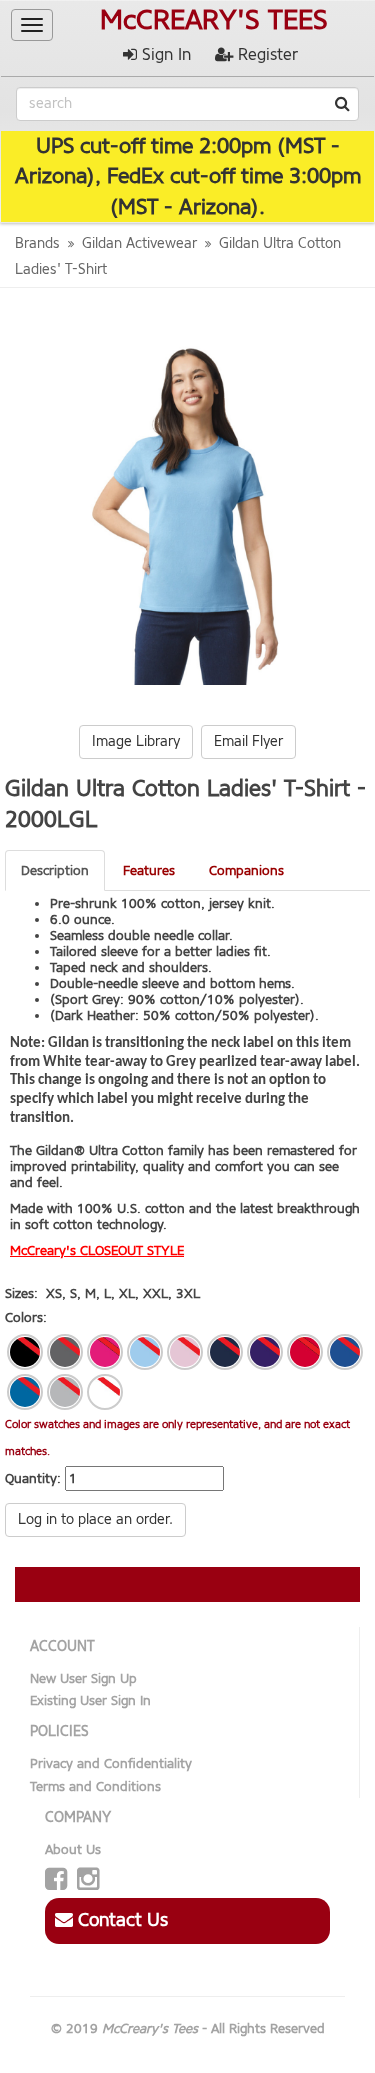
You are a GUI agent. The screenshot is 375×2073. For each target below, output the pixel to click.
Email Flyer (248, 741)
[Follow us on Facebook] (56, 1879)
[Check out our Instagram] (88, 1879)
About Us (73, 1849)
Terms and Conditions (95, 1786)
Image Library (136, 741)
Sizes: (21, 1293)
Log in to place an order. (95, 1519)
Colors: (26, 1317)
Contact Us (120, 1920)
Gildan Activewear (139, 243)
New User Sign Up (83, 1678)
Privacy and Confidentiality (111, 1763)
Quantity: (33, 1478)
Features (149, 870)
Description (55, 870)
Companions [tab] (246, 870)
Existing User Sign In (90, 1700)
